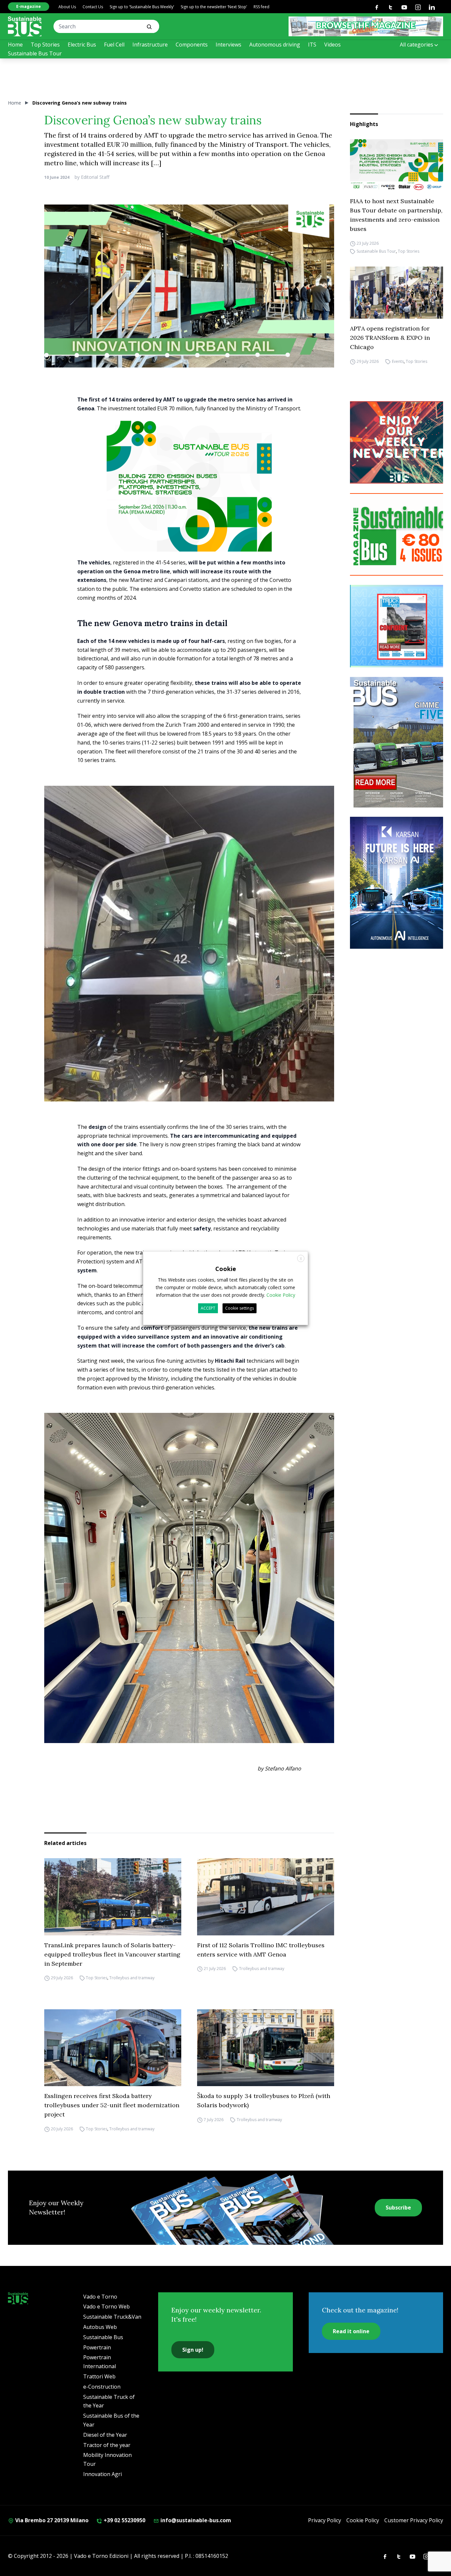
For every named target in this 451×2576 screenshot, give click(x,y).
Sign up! (193, 2350)
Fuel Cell (114, 45)
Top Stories (45, 45)
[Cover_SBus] (399, 742)
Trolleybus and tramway (132, 1978)
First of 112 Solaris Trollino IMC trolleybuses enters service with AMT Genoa (261, 1950)
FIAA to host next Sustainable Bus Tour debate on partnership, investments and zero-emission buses (396, 215)
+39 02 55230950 (124, 2520)
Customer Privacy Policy (414, 2520)
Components (192, 45)
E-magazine (29, 6)
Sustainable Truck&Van (112, 2317)
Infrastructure (150, 45)
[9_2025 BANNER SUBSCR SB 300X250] (399, 534)
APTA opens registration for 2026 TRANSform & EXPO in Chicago (390, 338)
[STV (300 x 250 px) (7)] (399, 626)
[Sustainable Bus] (25, 26)
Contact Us (93, 7)
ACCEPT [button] (208, 1308)
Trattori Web (99, 2376)
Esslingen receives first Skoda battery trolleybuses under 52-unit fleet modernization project (112, 2105)
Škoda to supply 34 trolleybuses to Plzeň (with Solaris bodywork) (264, 2100)
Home (15, 45)
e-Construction (102, 2387)
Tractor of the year (107, 2445)
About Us (67, 7)
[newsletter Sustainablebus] (399, 442)
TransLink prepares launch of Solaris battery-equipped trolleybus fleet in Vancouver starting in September (112, 1954)
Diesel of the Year (105, 2435)
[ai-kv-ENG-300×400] (399, 883)
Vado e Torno (100, 2297)
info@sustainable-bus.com (195, 2520)
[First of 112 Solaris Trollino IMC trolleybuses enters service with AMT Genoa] (266, 1897)
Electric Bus (82, 45)
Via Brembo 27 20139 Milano (51, 2520)
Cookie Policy (363, 2520)
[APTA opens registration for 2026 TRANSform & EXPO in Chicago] (397, 293)
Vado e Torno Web (106, 2306)
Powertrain (97, 2347)
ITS (312, 45)
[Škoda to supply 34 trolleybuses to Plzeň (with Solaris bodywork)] (266, 2048)
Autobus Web (100, 2327)
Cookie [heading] (226, 1268)
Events (398, 361)
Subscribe (398, 2208)
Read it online (351, 2331)
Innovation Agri (103, 2474)
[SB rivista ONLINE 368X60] (366, 26)
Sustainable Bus (103, 2337)
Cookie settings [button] (240, 1308)
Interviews (228, 45)
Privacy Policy (325, 2520)
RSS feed (261, 7)
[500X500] (189, 503)
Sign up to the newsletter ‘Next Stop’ (214, 7)
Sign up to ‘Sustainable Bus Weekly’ (142, 7)
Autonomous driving (275, 45)
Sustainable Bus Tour (35, 53)
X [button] (301, 1258)
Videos (332, 45)
